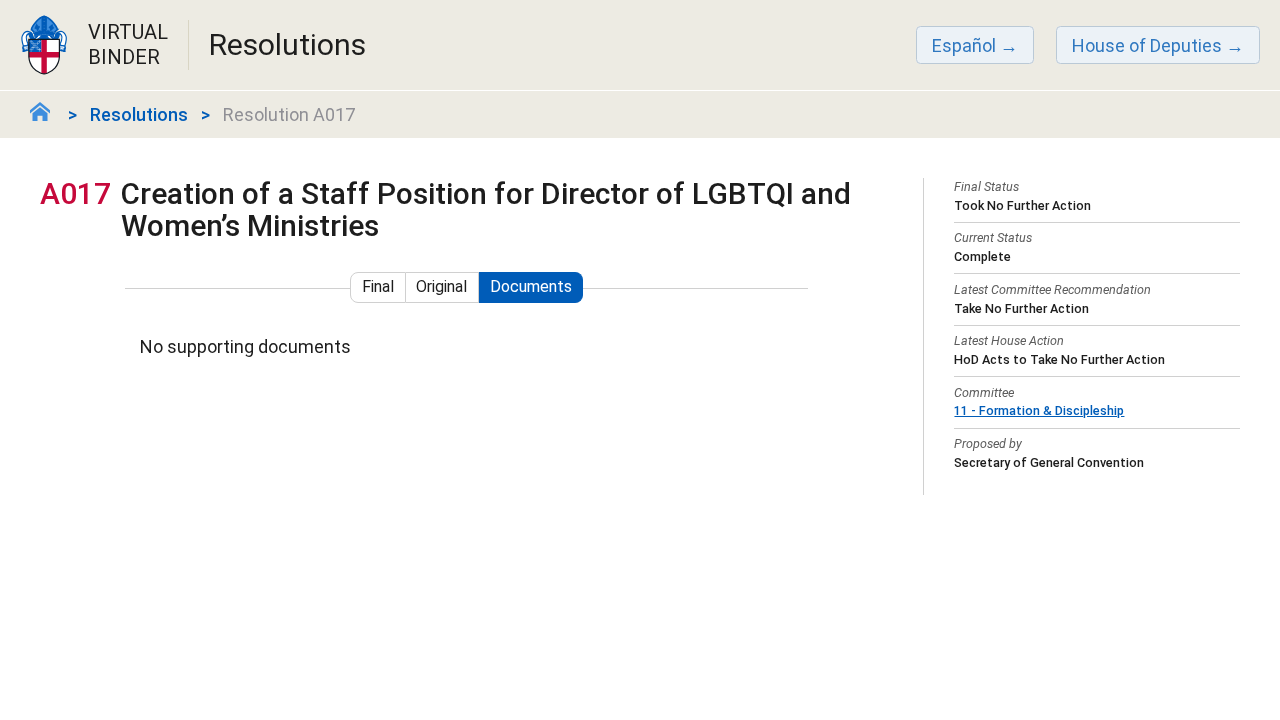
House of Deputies (1147, 45)
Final (378, 286)
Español (964, 45)
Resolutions (139, 114)
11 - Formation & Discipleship (1039, 410)
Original (441, 286)
